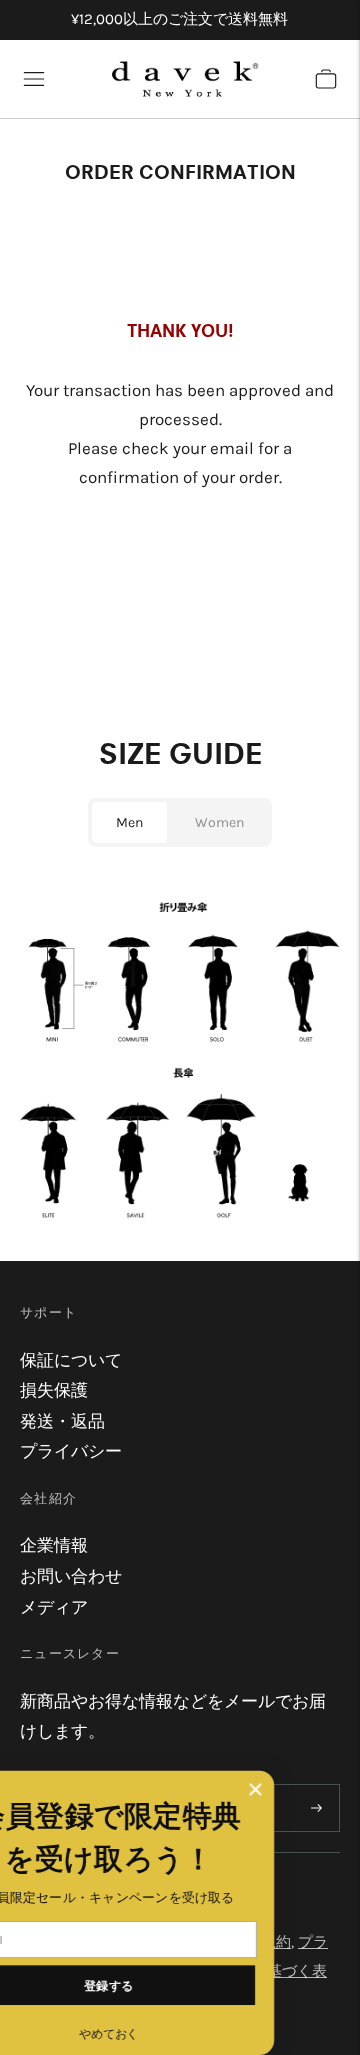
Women (219, 822)
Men (129, 822)
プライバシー (71, 1451)
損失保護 (54, 1390)
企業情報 (54, 1545)
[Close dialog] (312, 1790)
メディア (54, 1607)
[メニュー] (34, 79)
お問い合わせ (71, 1576)
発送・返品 (62, 1421)
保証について (71, 1360)
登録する (166, 1984)
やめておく (165, 2033)
